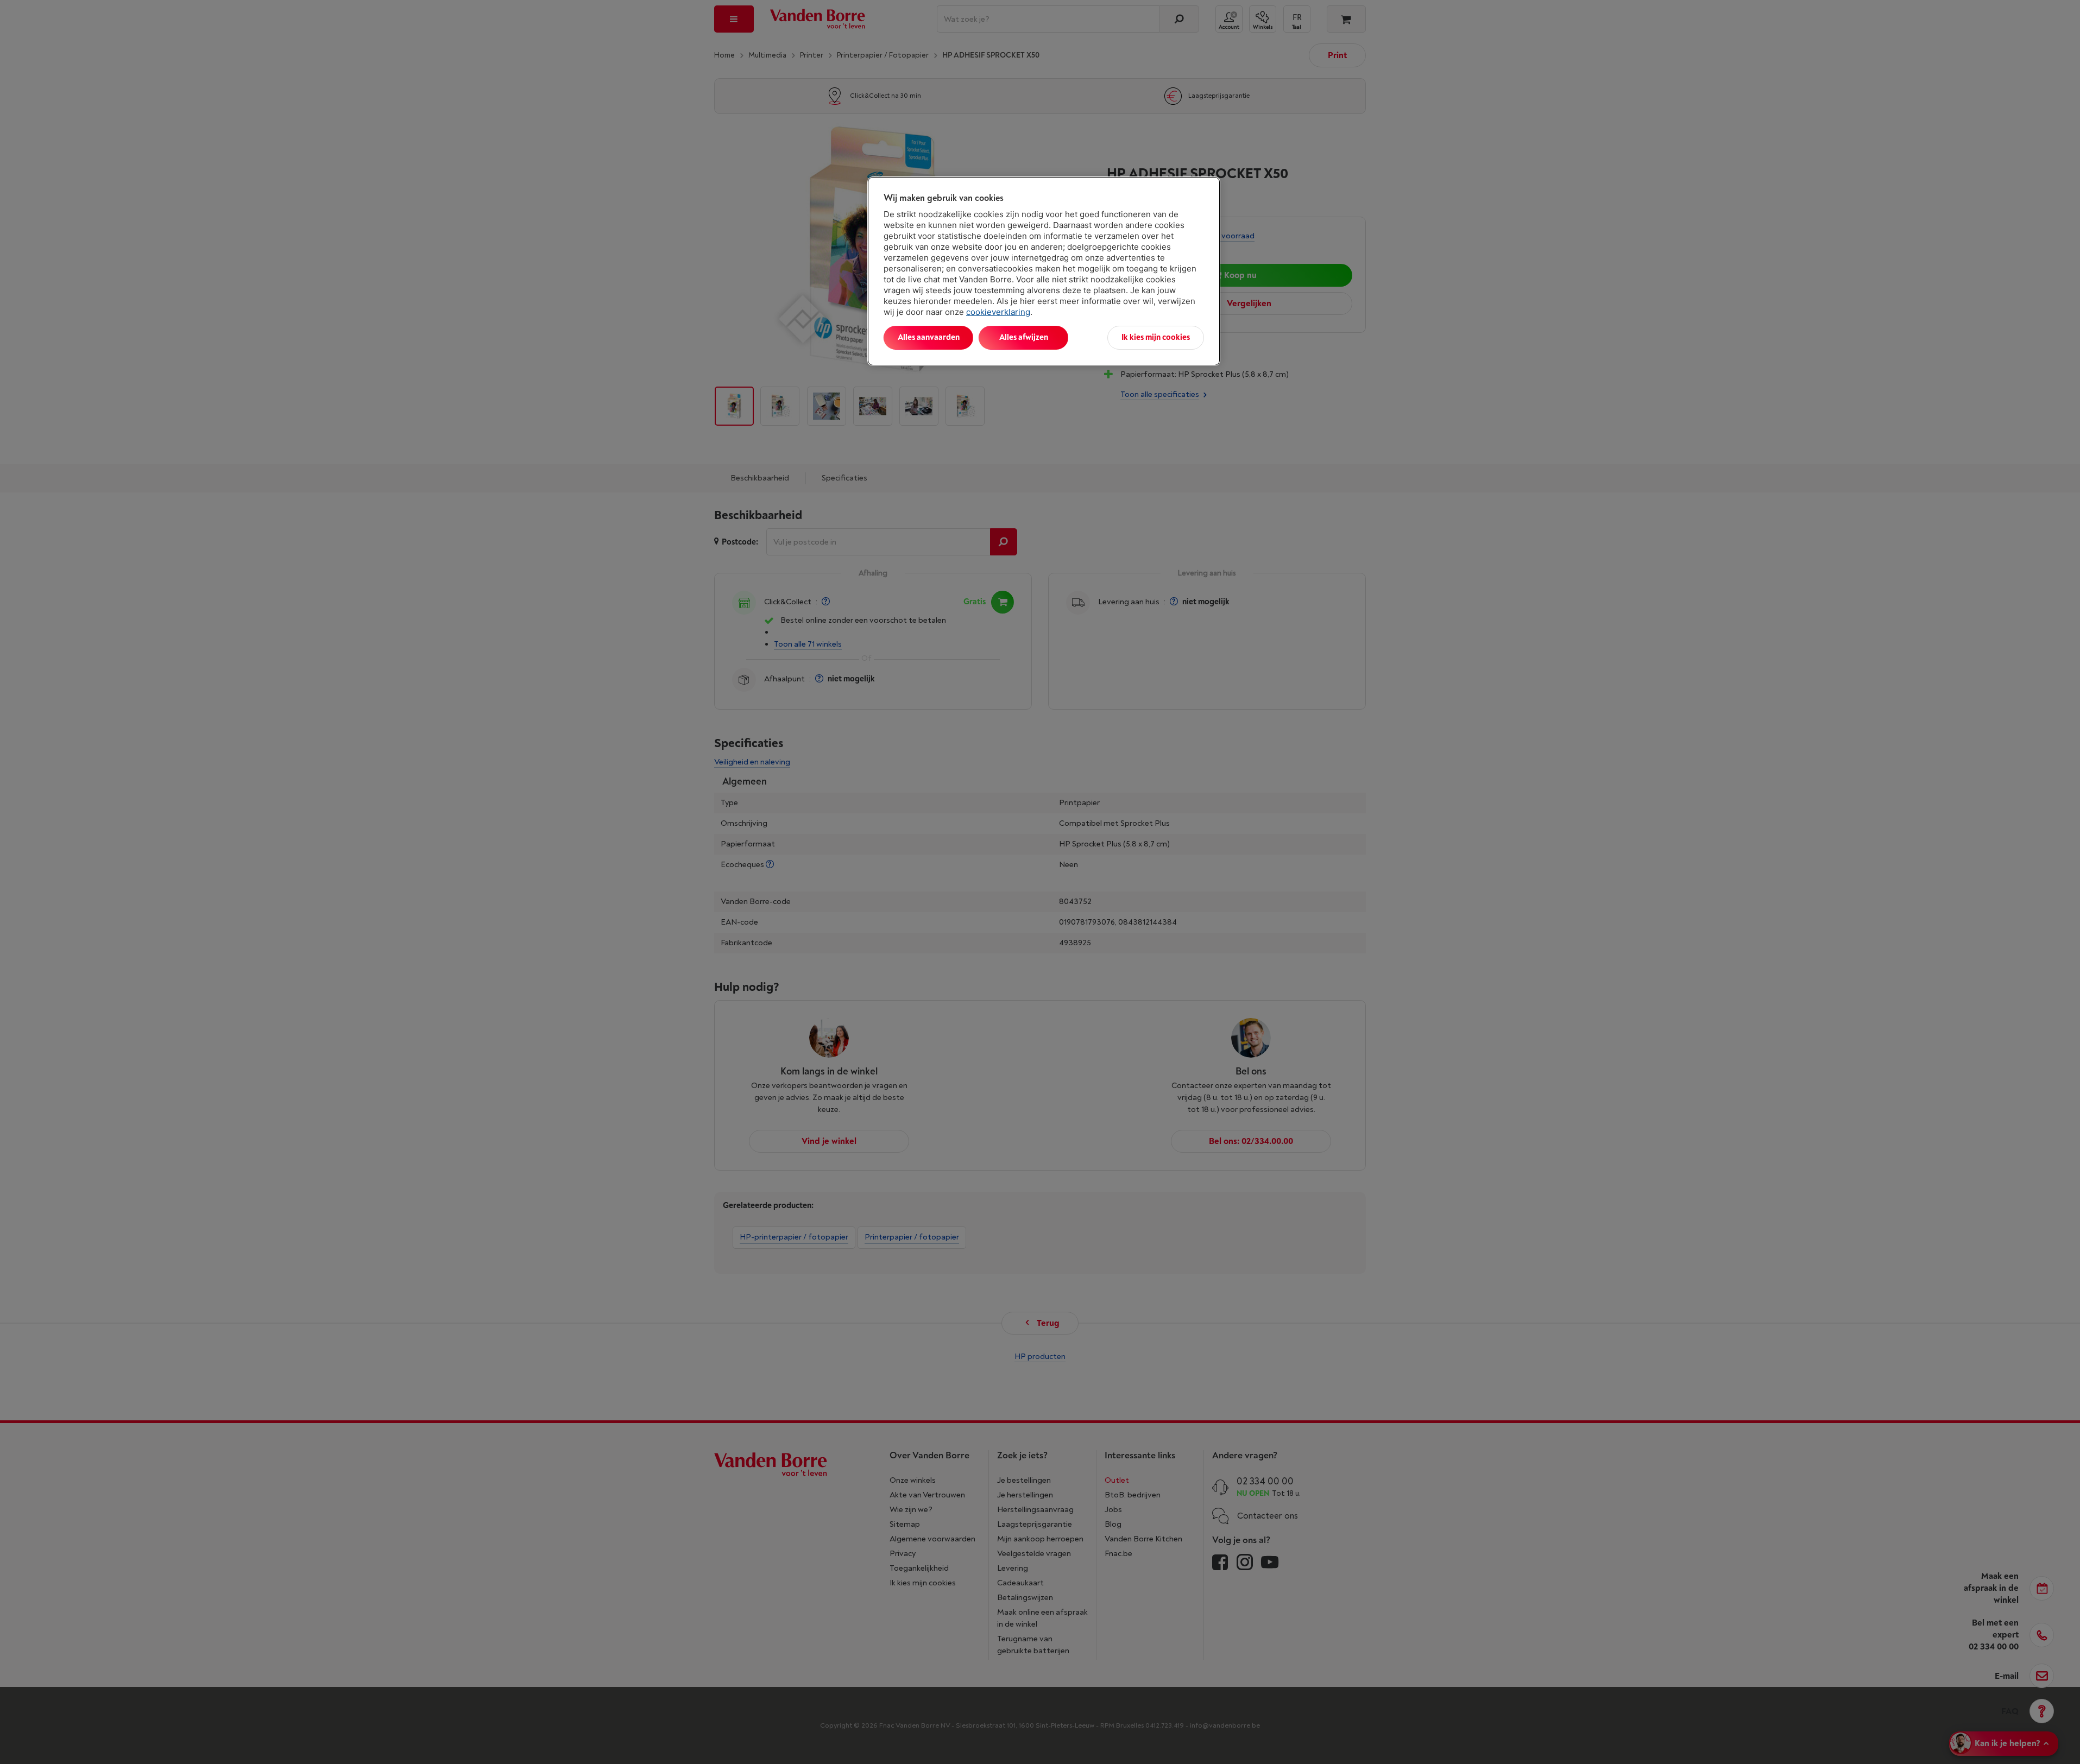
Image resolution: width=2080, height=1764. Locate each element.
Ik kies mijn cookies (1156, 337)
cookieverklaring (998, 312)
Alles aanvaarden (929, 337)
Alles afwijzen (1024, 337)
